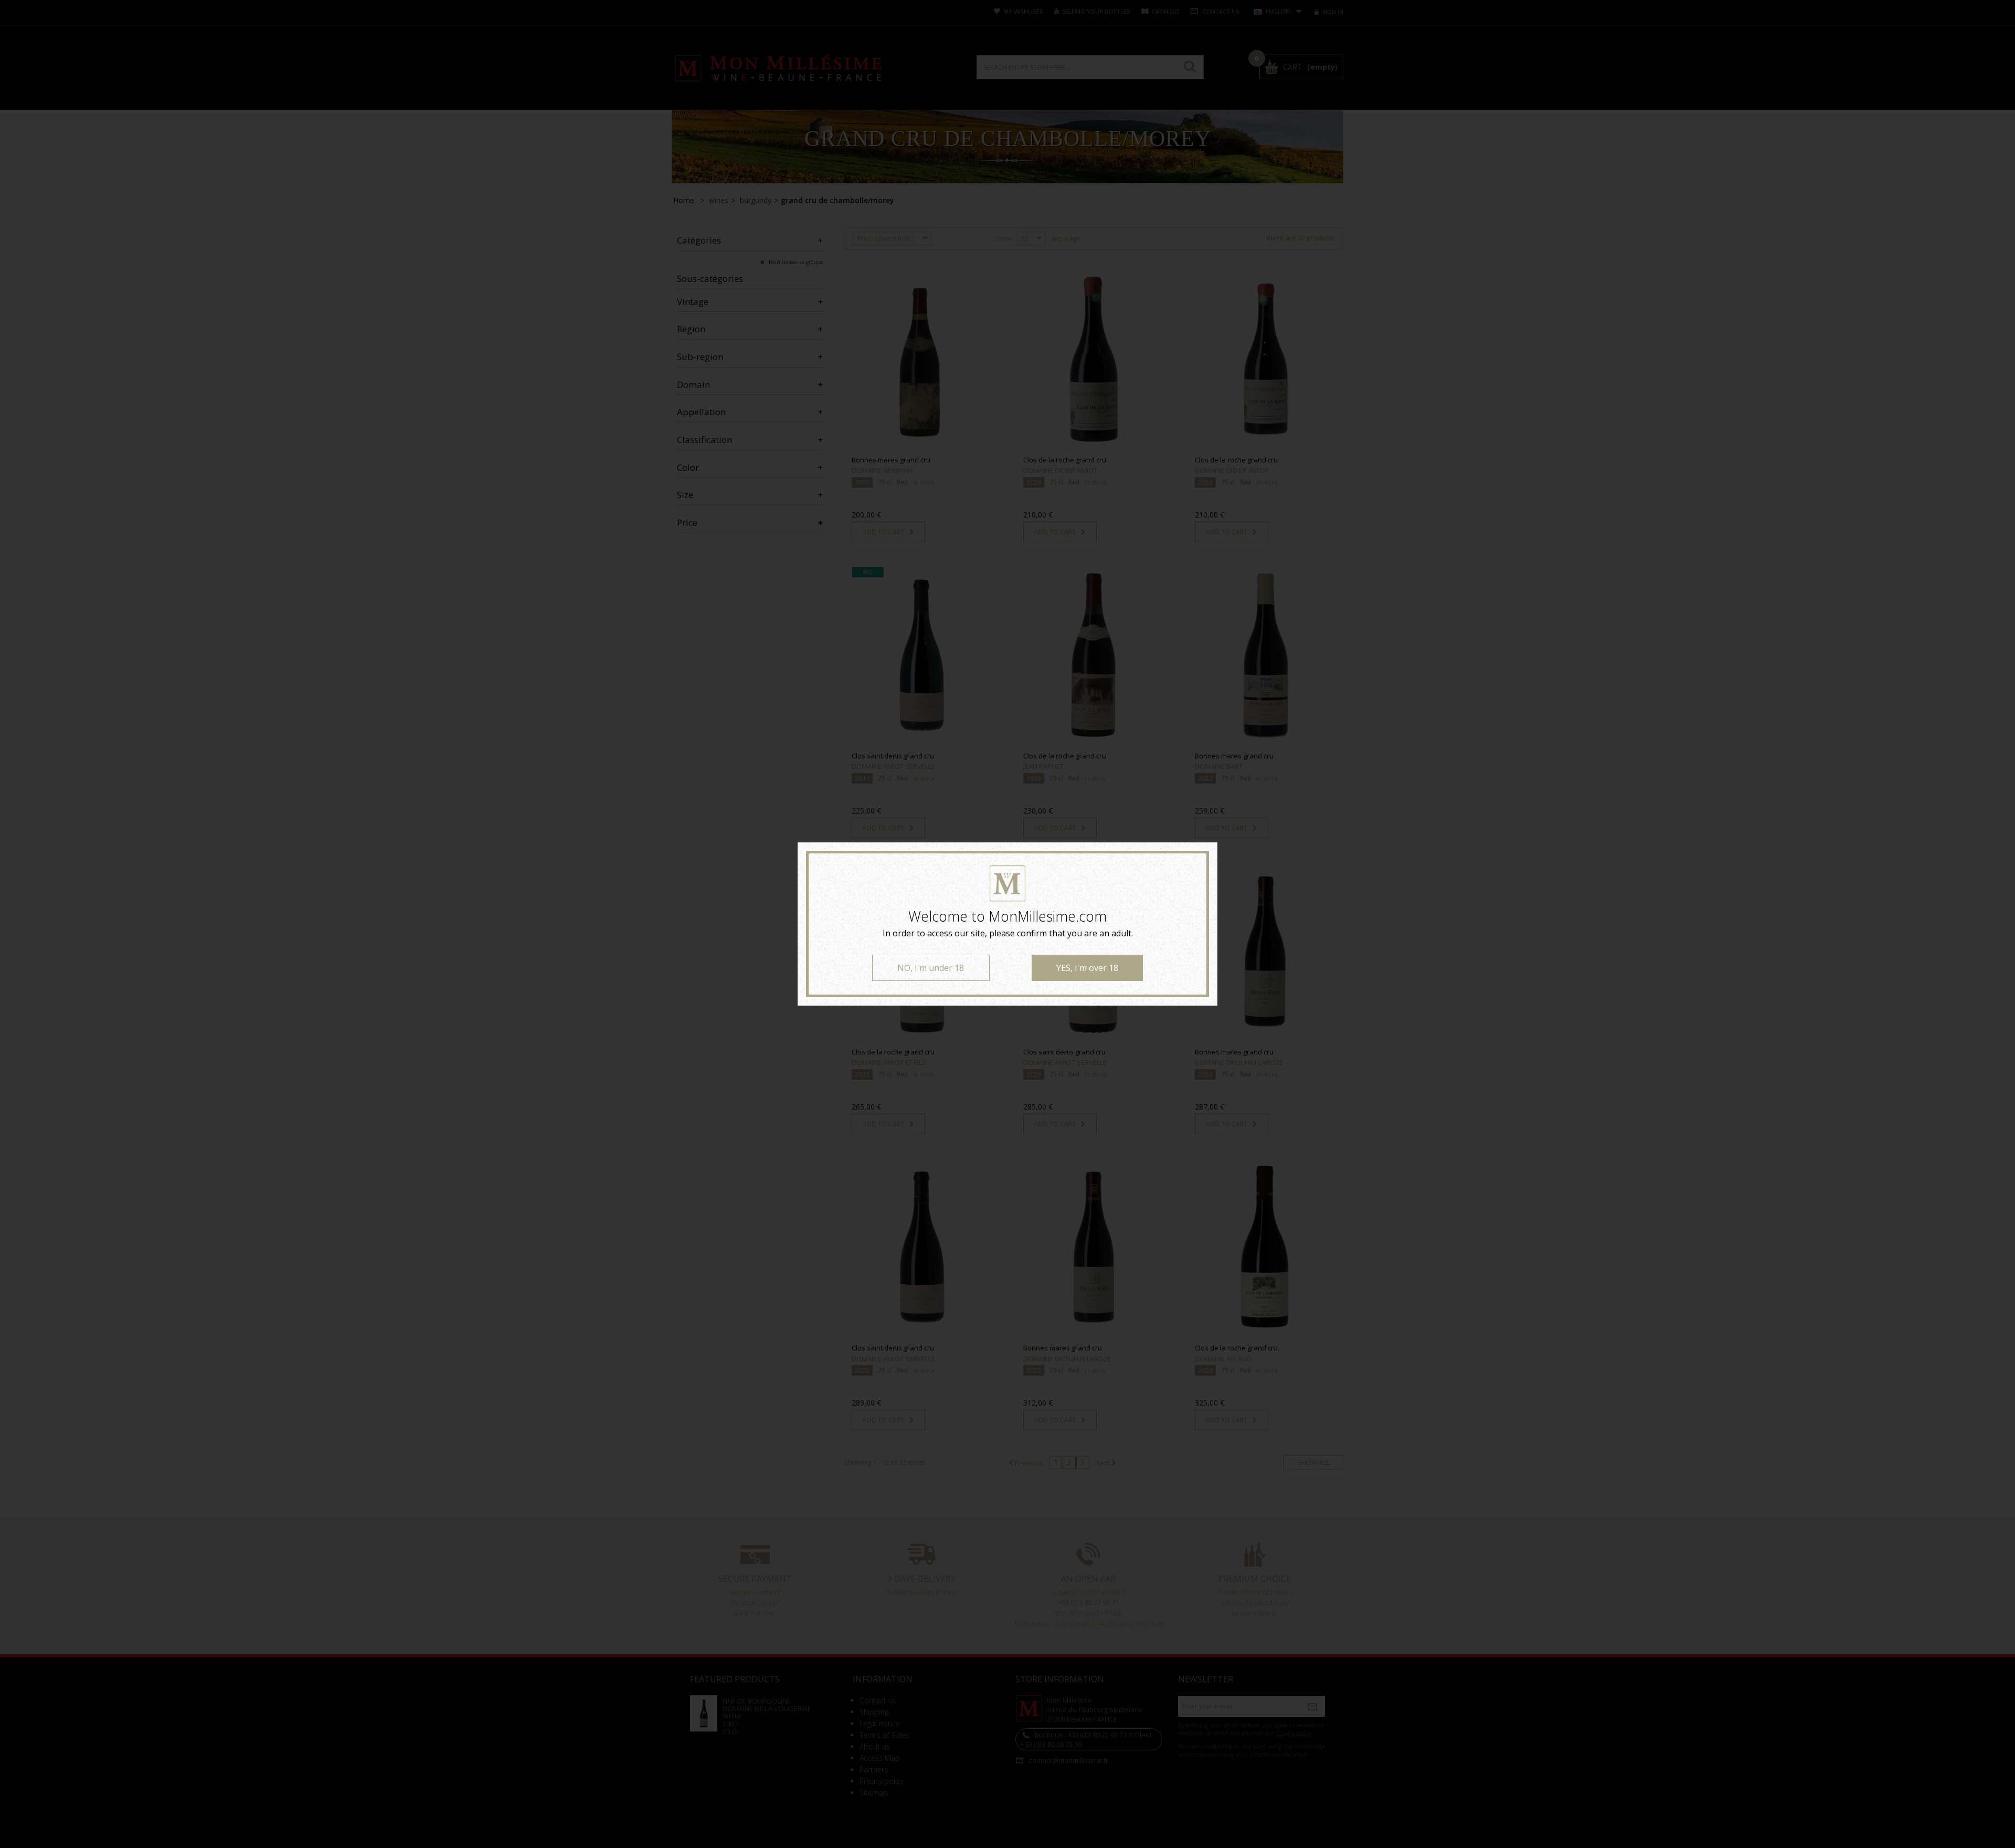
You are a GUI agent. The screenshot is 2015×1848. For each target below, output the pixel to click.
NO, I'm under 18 (931, 968)
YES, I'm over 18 (1087, 968)
